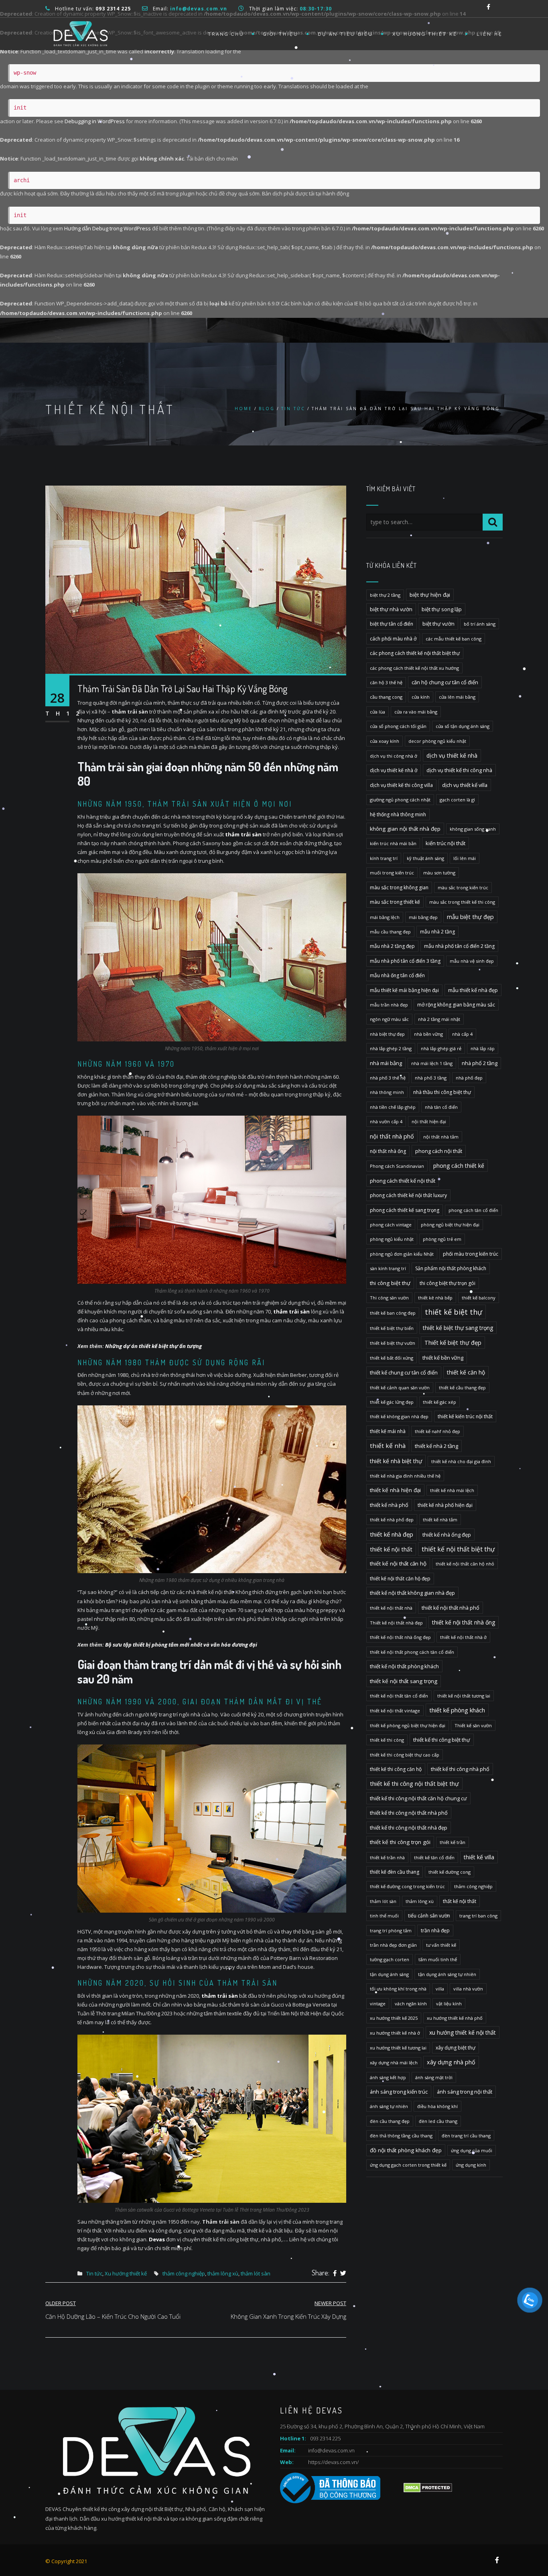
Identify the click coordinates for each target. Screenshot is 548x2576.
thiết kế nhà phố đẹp (392, 1520)
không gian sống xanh (473, 829)
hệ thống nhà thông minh (398, 814)
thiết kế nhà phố (389, 1505)
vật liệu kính (449, 2004)
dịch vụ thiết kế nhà (452, 755)
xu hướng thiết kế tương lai (398, 2048)
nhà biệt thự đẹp (387, 1034)
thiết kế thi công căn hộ (396, 1769)
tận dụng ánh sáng (389, 1974)
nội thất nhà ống (388, 1151)
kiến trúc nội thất (446, 843)
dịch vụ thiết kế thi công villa (401, 785)
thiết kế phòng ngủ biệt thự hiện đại (408, 1725)
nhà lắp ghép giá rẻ (441, 1048)
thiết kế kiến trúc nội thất (465, 1416)
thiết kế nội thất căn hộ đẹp (400, 1579)
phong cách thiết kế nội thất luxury (408, 1195)
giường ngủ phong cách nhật (400, 800)
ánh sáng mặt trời (434, 2077)
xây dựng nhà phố (451, 2062)
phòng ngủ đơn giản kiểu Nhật (402, 1254)
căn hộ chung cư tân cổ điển (445, 682)
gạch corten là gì (457, 800)
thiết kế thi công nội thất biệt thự (414, 1784)
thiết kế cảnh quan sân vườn (400, 1388)
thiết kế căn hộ (466, 1372)
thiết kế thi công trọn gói (400, 1842)
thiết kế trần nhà (387, 1857)
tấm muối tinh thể (438, 1959)
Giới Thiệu (281, 34)
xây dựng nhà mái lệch (394, 2063)
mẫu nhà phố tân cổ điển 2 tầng (459, 946)
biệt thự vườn (438, 624)
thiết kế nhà (388, 1446)
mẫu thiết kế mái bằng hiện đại (404, 990)
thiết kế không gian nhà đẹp (399, 1416)
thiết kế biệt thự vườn (393, 1343)
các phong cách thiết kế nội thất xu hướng (414, 668)
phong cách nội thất (439, 1151)
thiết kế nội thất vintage (395, 1711)
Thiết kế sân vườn (473, 1725)
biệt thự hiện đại (430, 595)
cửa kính (421, 697)
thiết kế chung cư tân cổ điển (404, 1372)
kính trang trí (384, 858)
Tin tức (293, 409)
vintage (378, 2004)
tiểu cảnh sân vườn (429, 1916)
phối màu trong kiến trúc (471, 1254)
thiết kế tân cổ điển (434, 1857)
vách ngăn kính (411, 2004)
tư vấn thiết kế (441, 1945)
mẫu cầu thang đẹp (390, 932)
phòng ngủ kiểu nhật (392, 1239)
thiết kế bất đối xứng (392, 1358)
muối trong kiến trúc (392, 873)
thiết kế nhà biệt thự (396, 1461)
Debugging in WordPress (95, 121)
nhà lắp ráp (483, 1048)
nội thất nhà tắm (441, 1137)
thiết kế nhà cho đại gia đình (461, 1461)
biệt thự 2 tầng (385, 595)
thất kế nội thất (460, 1901)
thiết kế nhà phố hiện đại (445, 1505)
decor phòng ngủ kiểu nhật (437, 741)
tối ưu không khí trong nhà (398, 1989)
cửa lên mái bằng (457, 697)
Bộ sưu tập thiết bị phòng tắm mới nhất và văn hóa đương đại (181, 1645)
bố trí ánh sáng (480, 624)
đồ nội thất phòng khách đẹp (406, 2150)
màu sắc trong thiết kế (395, 902)
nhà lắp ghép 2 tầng (391, 1048)
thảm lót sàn (256, 2273)
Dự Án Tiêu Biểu (345, 34)
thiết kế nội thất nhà (391, 1608)
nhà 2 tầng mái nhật (439, 1019)
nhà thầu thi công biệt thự (442, 1092)
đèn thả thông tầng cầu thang (401, 2136)
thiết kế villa (479, 1857)
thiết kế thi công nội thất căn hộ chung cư (418, 1798)
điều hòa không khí (437, 2106)
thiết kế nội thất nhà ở (463, 1637)
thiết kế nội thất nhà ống (464, 1622)
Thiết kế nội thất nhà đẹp (396, 1623)
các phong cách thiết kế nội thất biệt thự (415, 653)
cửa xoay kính (385, 741)
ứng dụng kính (471, 2165)
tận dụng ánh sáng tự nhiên (447, 1974)
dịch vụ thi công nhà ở (394, 756)
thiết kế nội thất (391, 1549)
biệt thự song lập (442, 609)
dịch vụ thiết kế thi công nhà (459, 770)
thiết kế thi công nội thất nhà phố (409, 1813)
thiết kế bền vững (443, 1358)
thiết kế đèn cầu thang (395, 1872)
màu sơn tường (439, 873)
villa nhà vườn (468, 1989)
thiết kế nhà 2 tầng (436, 1446)
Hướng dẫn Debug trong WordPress (108, 228)
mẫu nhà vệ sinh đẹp (472, 961)
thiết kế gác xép (439, 1402)
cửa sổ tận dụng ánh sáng (463, 726)
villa (440, 1989)
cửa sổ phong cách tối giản (398, 726)
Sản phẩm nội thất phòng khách (451, 1268)
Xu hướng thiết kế (425, 34)
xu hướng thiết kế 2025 (394, 2018)
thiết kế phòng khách (457, 1710)
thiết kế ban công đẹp (393, 1313)
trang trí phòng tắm (391, 1930)
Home (244, 409)
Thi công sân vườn (389, 1298)
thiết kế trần (453, 1842)
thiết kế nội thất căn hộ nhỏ (465, 1564)
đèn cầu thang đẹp (390, 2121)
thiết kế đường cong (450, 1872)
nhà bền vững (428, 1034)
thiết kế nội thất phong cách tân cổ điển (412, 1652)
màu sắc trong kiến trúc (463, 887)
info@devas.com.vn (331, 2450)
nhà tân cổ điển (441, 1107)
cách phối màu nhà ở (393, 639)
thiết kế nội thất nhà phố (451, 1608)
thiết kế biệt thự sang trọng (458, 1328)
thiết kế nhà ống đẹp (447, 1535)
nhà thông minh (387, 1092)
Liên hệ (490, 34)
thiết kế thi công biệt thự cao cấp (405, 1755)
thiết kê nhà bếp (435, 1298)
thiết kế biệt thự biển (392, 1328)
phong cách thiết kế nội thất (403, 1181)
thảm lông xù (223, 2273)
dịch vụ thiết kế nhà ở (394, 770)
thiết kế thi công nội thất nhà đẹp (409, 1828)
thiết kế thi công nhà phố (460, 1769)
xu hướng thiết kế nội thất (463, 2032)
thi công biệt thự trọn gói (448, 1283)
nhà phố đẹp (469, 1078)
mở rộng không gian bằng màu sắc (456, 1005)
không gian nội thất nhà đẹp (405, 829)
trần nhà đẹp (435, 1930)
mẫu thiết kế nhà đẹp (473, 990)
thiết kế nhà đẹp (392, 1534)
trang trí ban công (478, 1916)
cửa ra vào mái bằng (416, 712)
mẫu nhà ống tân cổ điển (397, 975)
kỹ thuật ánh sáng (425, 858)
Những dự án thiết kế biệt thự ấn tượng (154, 1346)
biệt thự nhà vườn (391, 609)
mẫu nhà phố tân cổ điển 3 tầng (405, 961)
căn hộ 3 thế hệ (386, 682)
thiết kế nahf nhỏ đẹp (437, 1431)
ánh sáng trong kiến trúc (399, 2092)
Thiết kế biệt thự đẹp (453, 1343)
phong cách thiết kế (459, 1166)
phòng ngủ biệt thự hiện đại (450, 1225)
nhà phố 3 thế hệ (388, 1078)
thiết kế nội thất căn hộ (398, 1563)
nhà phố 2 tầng (480, 1063)
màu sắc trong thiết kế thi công (462, 902)
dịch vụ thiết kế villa (465, 785)
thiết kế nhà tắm (440, 1520)
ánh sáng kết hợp (388, 2077)
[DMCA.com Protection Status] (427, 2487)
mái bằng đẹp (423, 917)
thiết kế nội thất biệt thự (458, 1549)
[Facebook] (335, 2273)
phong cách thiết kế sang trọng (405, 1210)
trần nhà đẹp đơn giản (393, 1945)
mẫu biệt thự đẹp (470, 917)
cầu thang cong (386, 697)
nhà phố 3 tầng (431, 1078)
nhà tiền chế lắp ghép (393, 1107)
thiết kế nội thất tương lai (464, 1696)
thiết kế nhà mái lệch (452, 1490)
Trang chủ (226, 34)
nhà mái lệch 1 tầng (432, 1063)
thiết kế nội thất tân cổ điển (399, 1696)
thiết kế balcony (479, 1298)
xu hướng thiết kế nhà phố (455, 2018)
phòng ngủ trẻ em (442, 1239)
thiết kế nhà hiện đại (395, 1490)
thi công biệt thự (390, 1283)
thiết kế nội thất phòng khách (404, 1666)
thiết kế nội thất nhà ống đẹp (400, 1637)
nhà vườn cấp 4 (386, 1121)
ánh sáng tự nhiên (389, 2106)
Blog (267, 409)
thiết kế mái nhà (388, 1431)
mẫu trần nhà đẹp (389, 1005)
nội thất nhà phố (392, 1136)
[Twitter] (343, 2273)
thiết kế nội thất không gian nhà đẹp (412, 1593)
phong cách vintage (391, 1225)
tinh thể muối (384, 1916)
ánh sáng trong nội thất (465, 2092)
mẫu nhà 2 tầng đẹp (392, 946)
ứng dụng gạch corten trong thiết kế (408, 2165)
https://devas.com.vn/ (333, 2462)
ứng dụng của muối (472, 2150)
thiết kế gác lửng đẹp (392, 1402)
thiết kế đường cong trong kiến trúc (407, 1886)
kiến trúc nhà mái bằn (393, 843)
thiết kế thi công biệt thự (442, 1740)
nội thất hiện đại (429, 1121)
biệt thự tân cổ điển (392, 624)
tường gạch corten (390, 1959)
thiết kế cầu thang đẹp (462, 1388)
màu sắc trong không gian (399, 887)
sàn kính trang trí (388, 1268)
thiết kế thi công (387, 1740)
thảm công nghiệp (184, 2273)
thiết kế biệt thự (454, 1312)
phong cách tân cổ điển (473, 1210)
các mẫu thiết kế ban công (454, 639)
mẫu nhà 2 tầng (437, 932)
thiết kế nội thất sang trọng (404, 1681)
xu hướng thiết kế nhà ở (395, 2033)
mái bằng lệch (385, 917)
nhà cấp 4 (462, 1034)
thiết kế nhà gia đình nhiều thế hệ (405, 1476)
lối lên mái (465, 858)
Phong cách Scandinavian (397, 1166)
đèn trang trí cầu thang (466, 2136)
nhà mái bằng (386, 1063)
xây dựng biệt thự (456, 2048)
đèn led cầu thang (438, 2121)
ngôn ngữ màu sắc (389, 1019)
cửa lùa (378, 712)
